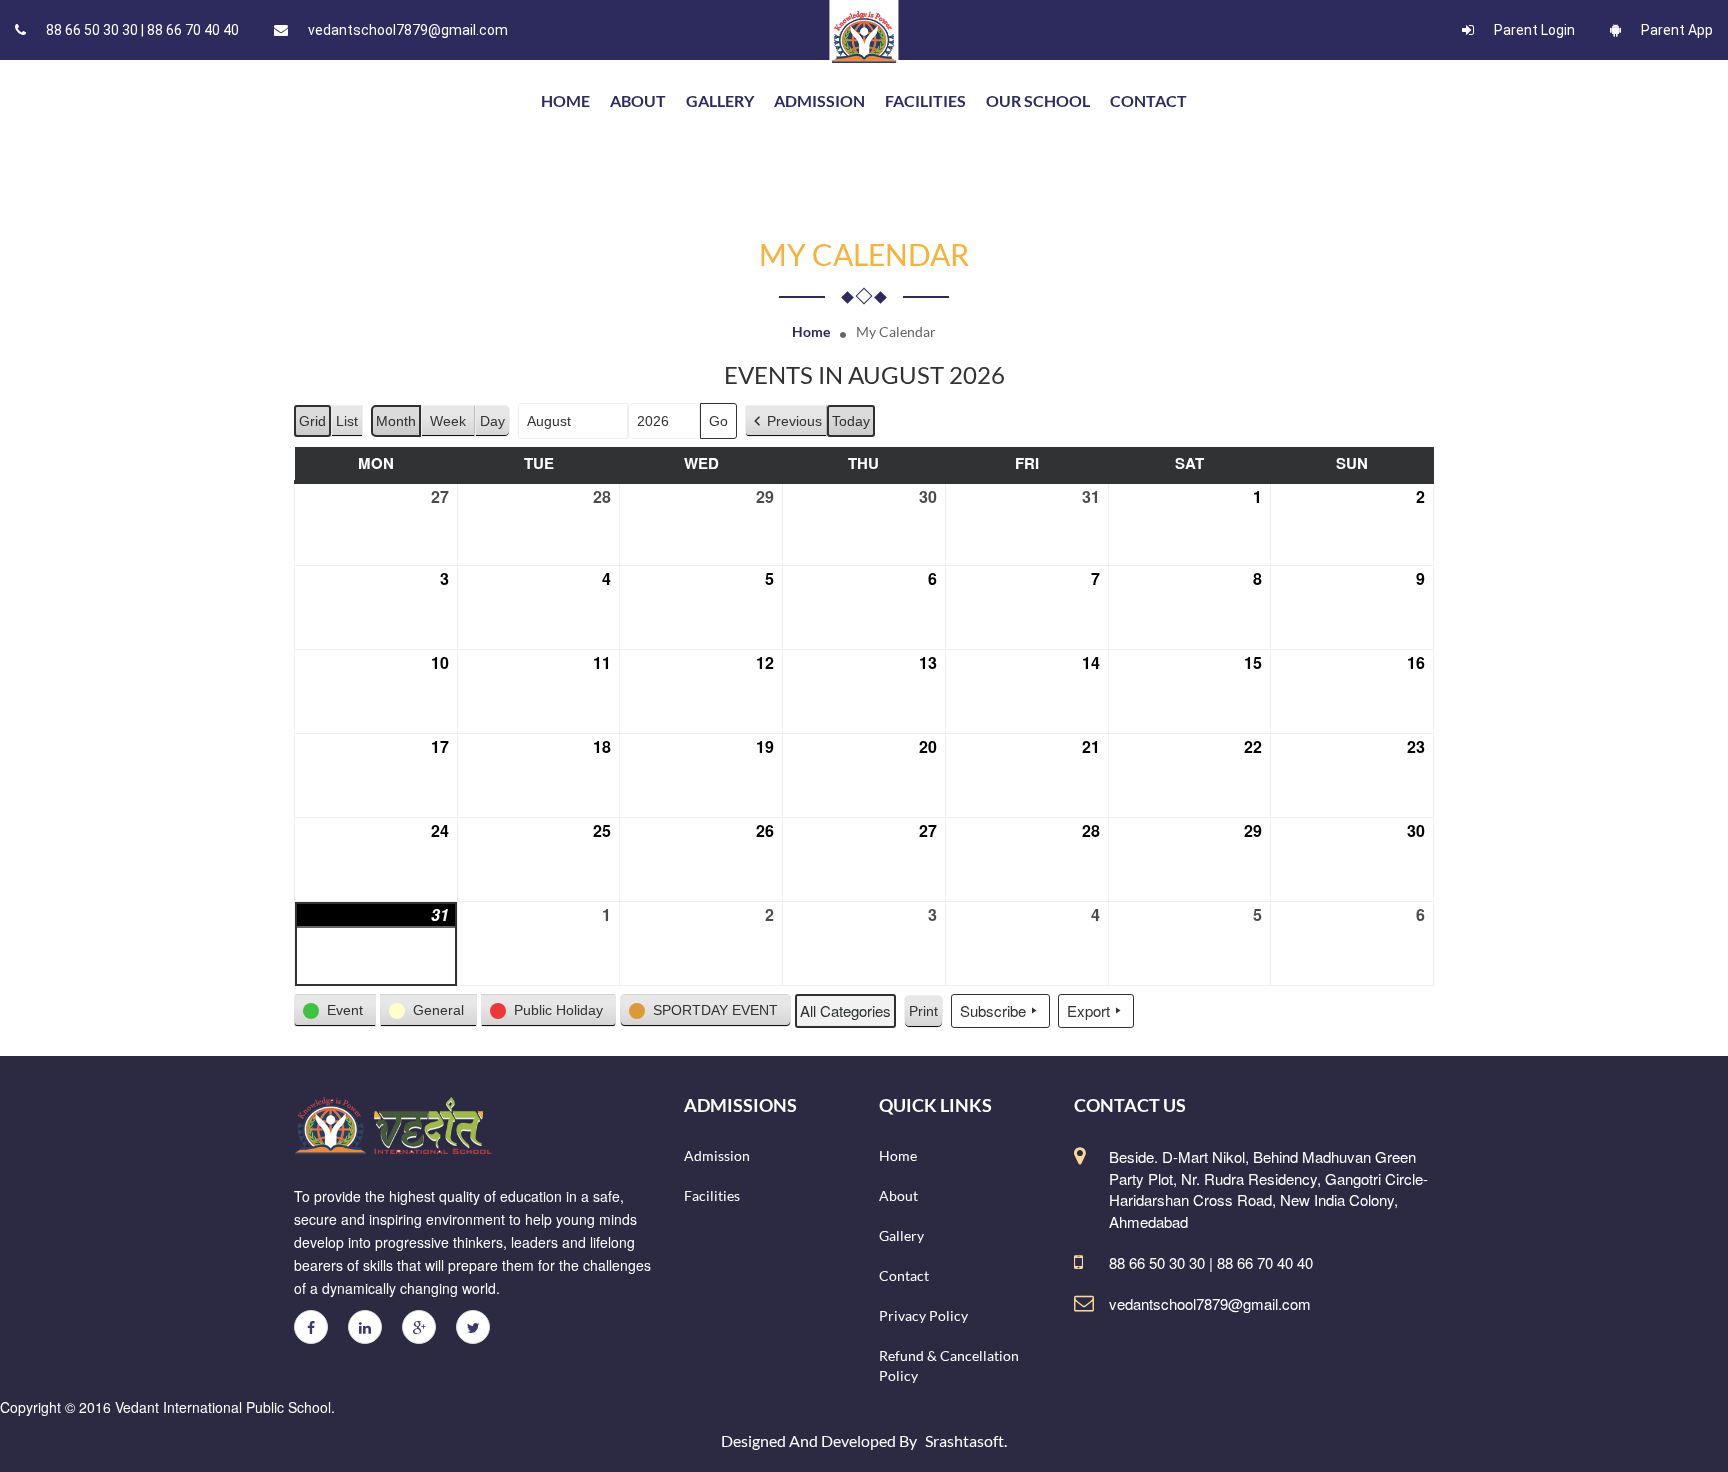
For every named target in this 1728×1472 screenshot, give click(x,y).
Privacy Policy (923, 1315)
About (638, 100)
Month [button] (396, 421)
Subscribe (993, 1010)
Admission (819, 100)
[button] (786, 421)
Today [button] (851, 421)
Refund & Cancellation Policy (949, 1365)
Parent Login (1534, 30)
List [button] (349, 425)
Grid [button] (313, 425)
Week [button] (448, 421)
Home (811, 331)
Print (923, 1015)
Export (1088, 1010)
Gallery (720, 100)
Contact (1148, 100)
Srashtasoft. (966, 1440)
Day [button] (492, 421)
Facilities (925, 100)
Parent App (1677, 30)
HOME (565, 100)
